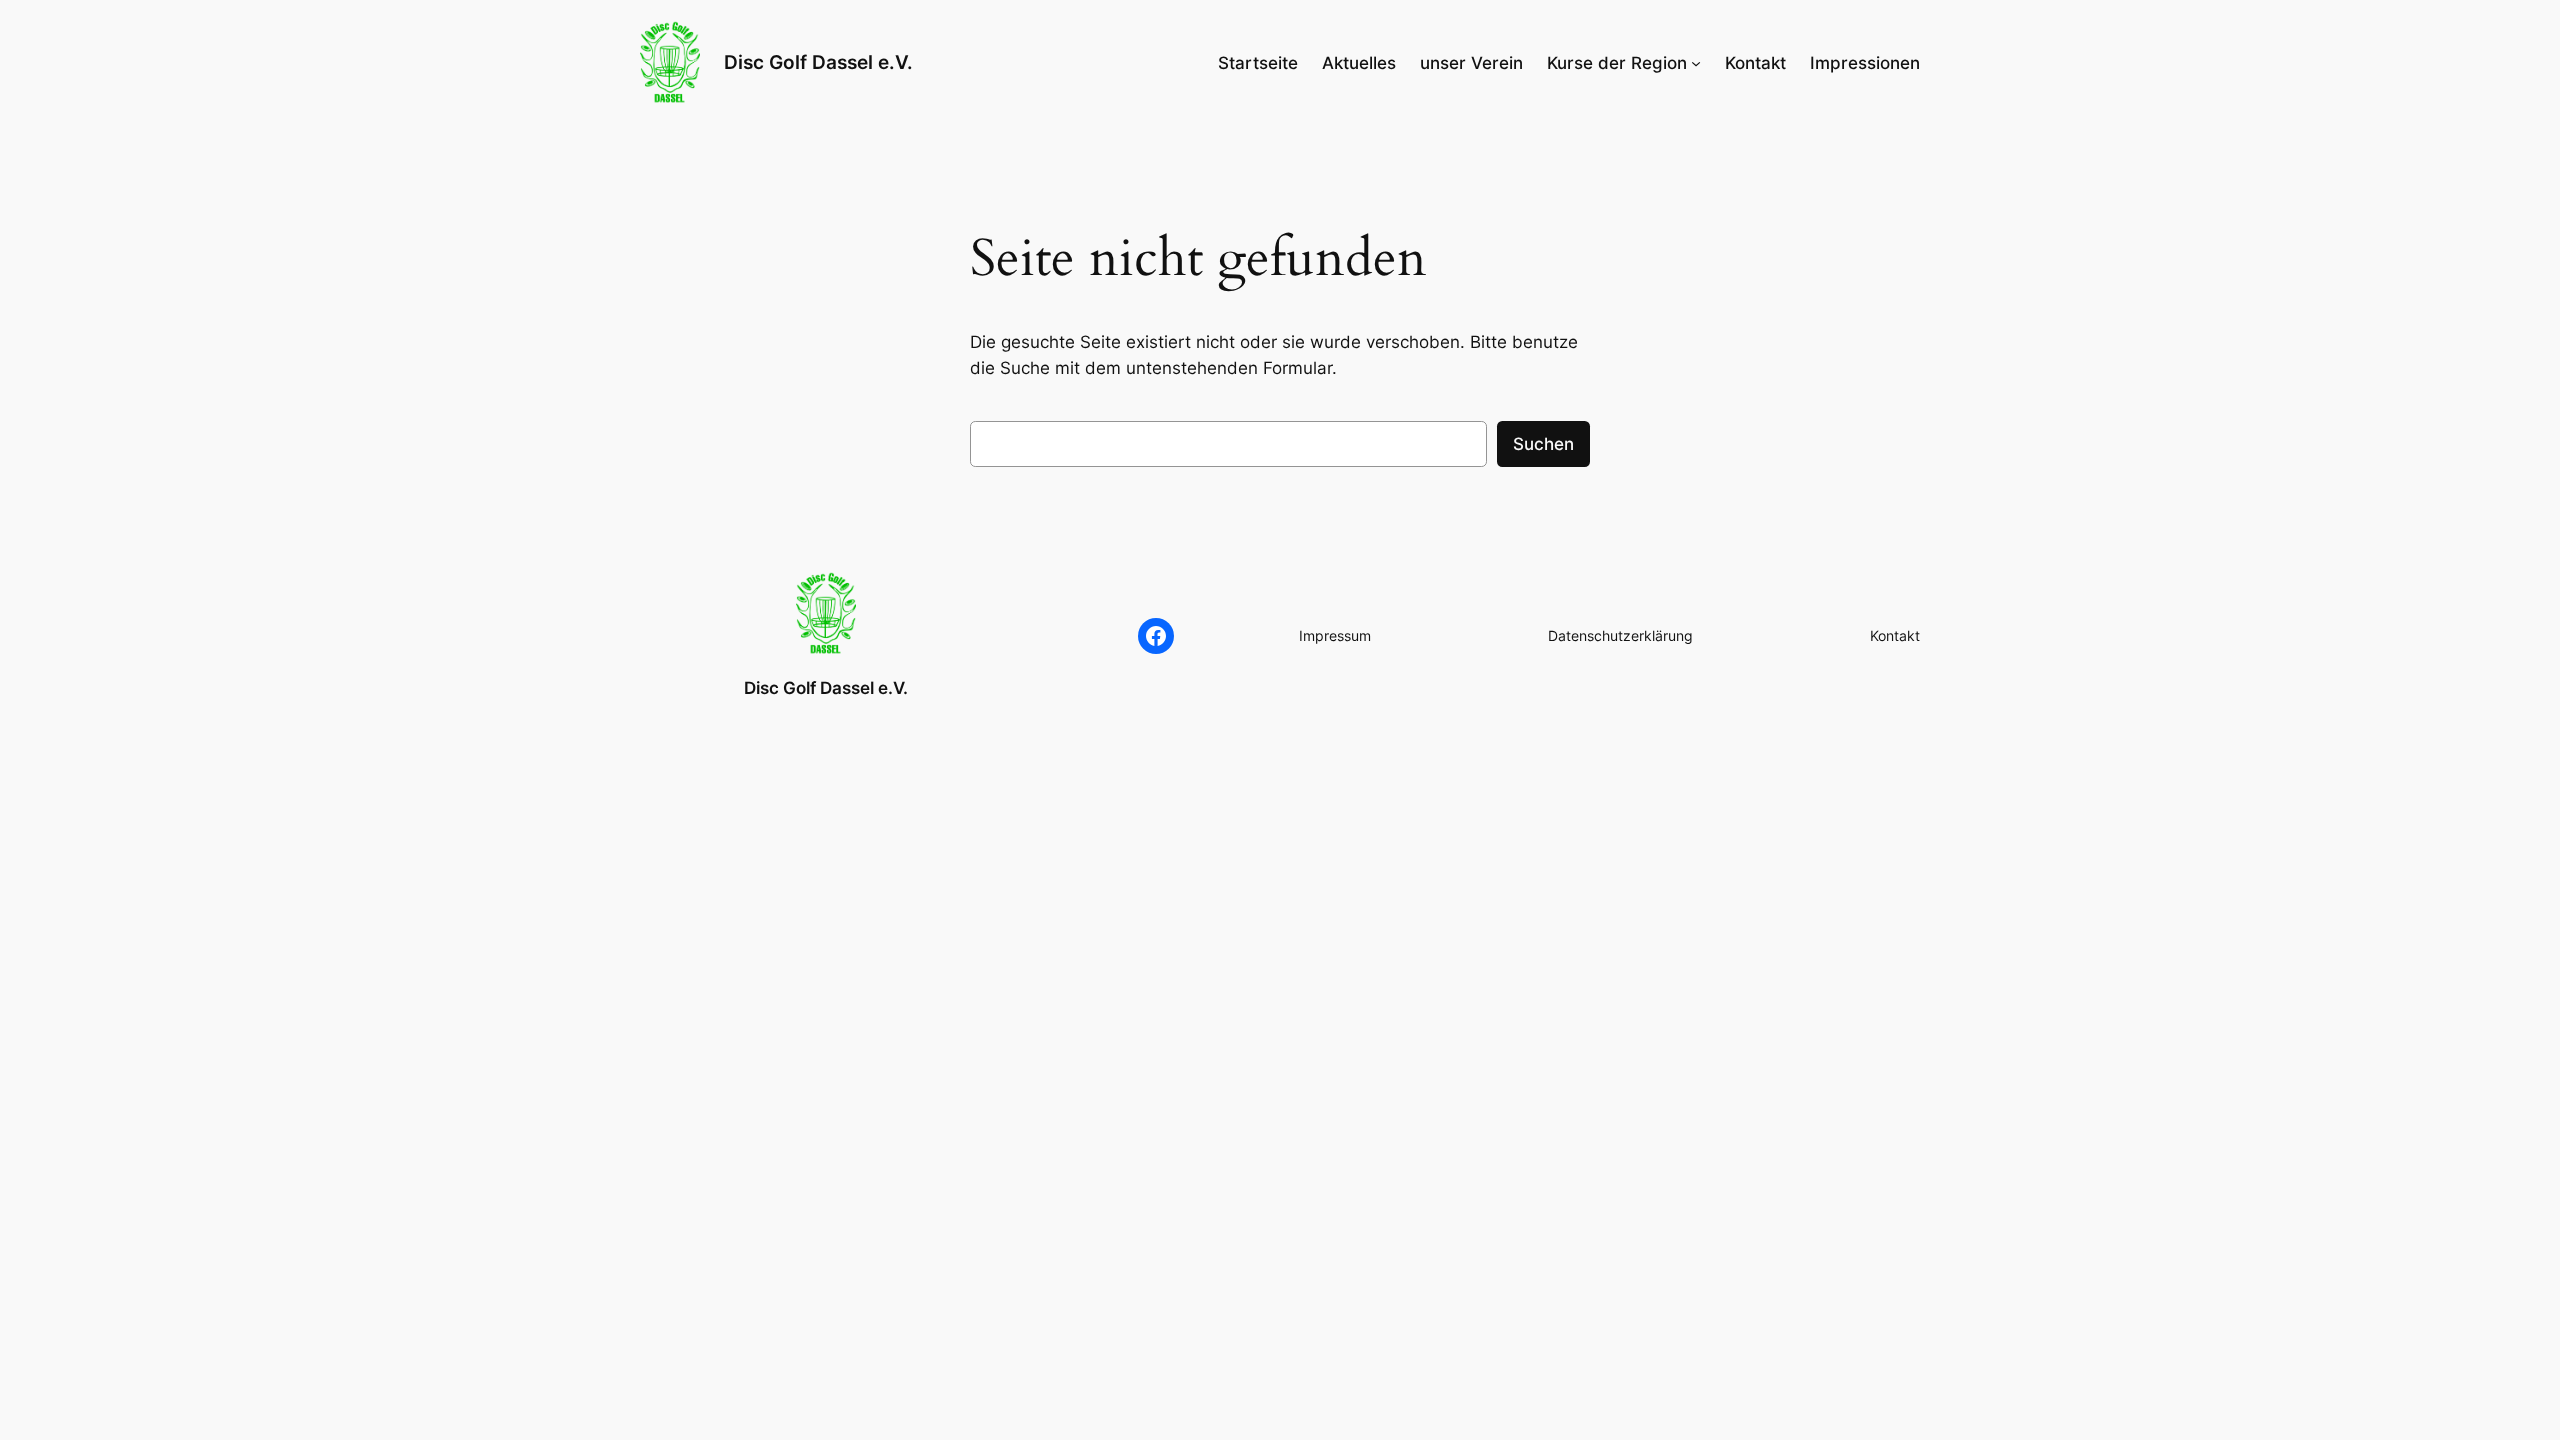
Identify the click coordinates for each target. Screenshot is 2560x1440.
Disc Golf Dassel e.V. (818, 62)
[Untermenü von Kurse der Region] (1696, 63)
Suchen (1543, 444)
